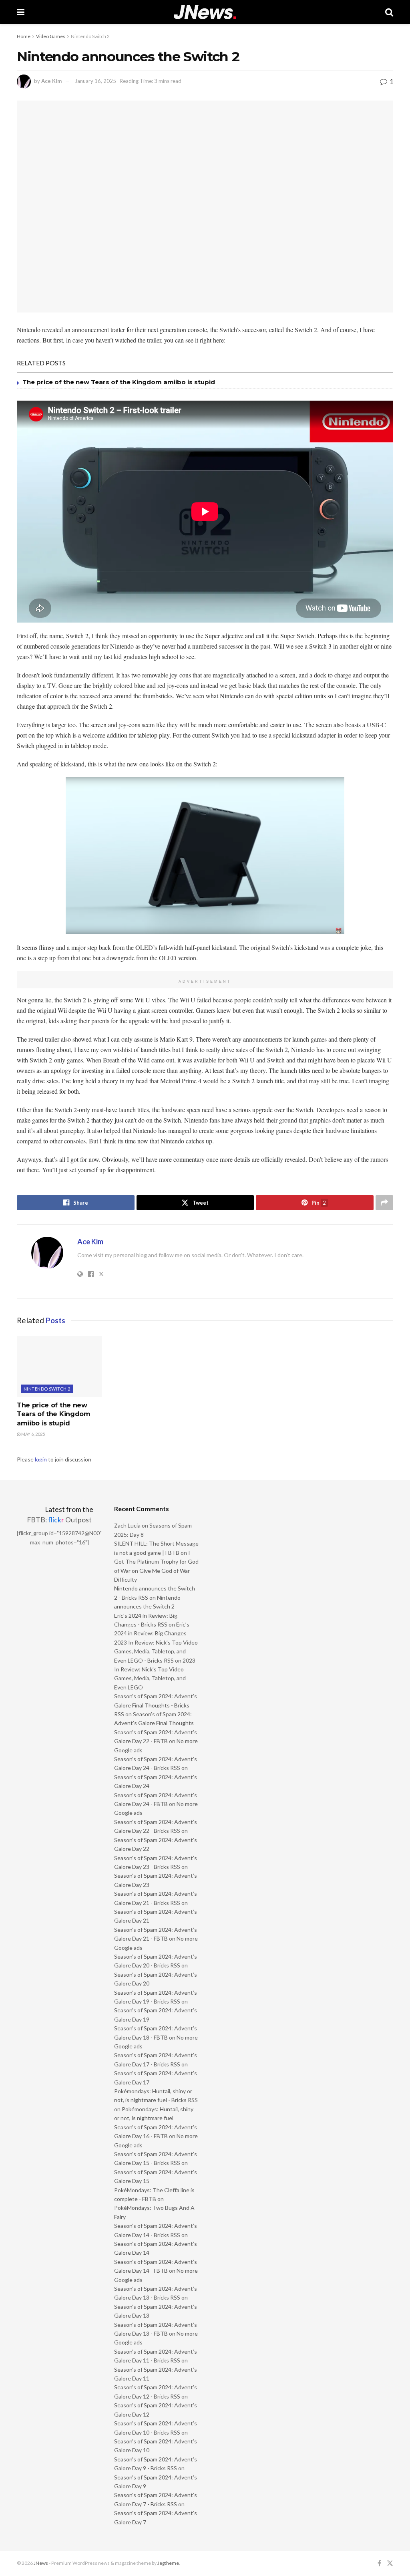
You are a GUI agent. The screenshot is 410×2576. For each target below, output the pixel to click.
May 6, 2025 (33, 1434)
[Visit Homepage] (205, 12)
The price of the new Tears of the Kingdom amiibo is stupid (119, 382)
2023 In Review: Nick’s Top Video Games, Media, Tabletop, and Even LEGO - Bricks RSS (156, 1651)
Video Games (51, 36)
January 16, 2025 (95, 81)
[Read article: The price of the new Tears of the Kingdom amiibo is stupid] (59, 1367)
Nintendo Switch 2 (90, 36)
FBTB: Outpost (59, 1520)
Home (24, 36)
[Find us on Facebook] (379, 2563)
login (41, 1459)
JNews (41, 2563)
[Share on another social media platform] (384, 1203)
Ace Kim (51, 81)
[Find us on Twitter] (390, 2563)
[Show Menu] (21, 12)
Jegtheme (168, 2563)
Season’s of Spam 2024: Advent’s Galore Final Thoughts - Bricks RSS (156, 1705)
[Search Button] (389, 12)
